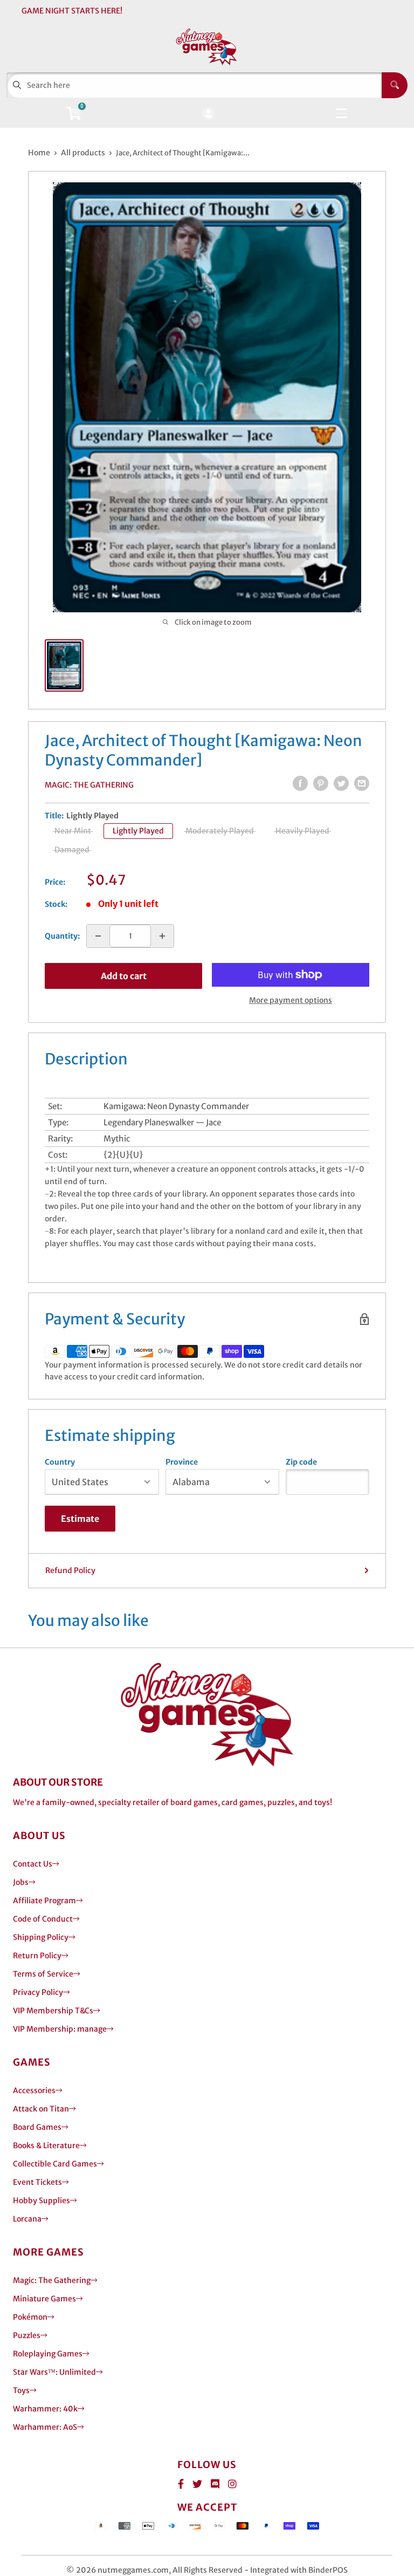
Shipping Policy (41, 1937)
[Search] (395, 85)
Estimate (80, 1519)
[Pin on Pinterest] (321, 783)
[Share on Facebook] (300, 783)
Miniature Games (44, 2299)
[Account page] (208, 114)
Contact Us (33, 1864)
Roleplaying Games (48, 2354)
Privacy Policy (38, 1992)
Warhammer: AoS (45, 2427)
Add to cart (124, 976)
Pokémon (30, 2317)
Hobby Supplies (42, 2201)
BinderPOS (328, 2570)
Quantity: (62, 936)
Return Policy (37, 1956)
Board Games (37, 2127)
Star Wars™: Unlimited (54, 2372)
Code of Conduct (43, 1919)
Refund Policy (70, 1570)
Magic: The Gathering (89, 785)
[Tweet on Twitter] (341, 783)
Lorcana (27, 2219)
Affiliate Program (44, 1901)
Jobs (21, 1882)
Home (39, 153)
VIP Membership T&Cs (53, 2011)
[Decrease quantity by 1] (98, 936)
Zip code (301, 1462)
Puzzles (27, 2335)
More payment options (291, 1000)
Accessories (34, 2090)
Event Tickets (37, 2182)
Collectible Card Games (55, 2164)
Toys (21, 2390)
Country (60, 1462)
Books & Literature (46, 2145)
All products (83, 153)
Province (182, 1462)
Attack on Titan (41, 2109)
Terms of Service (43, 1974)
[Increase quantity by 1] (162, 936)
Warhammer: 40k (45, 2409)
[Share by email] (362, 783)
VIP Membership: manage (60, 2029)
